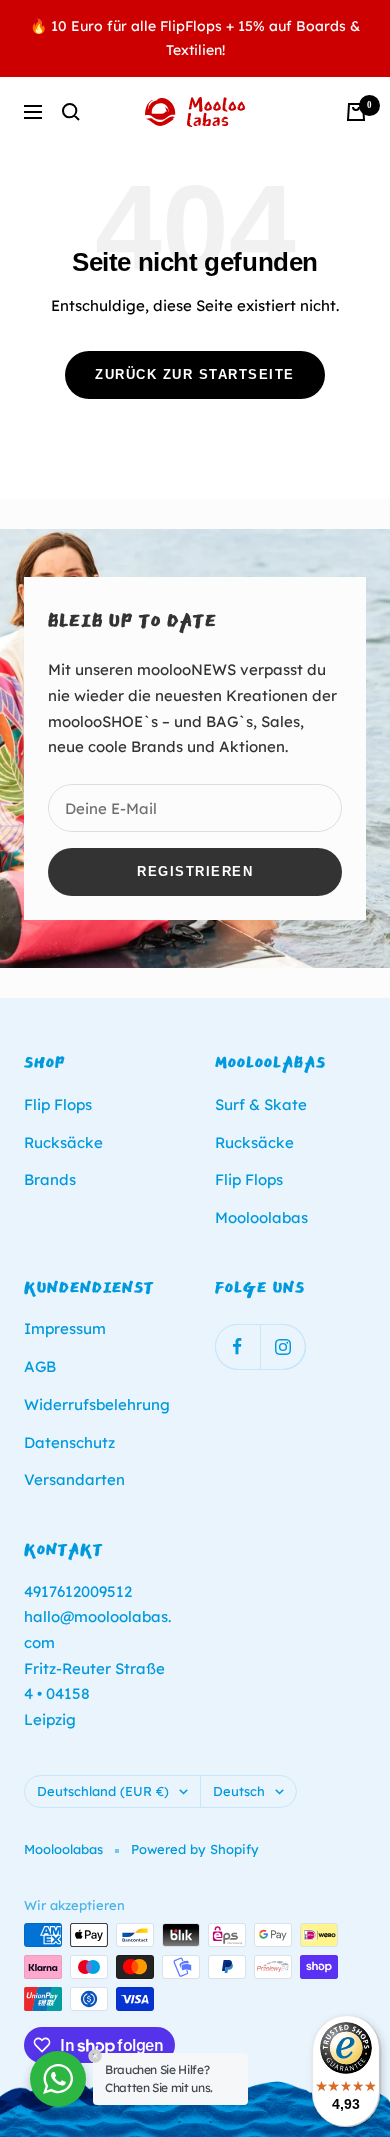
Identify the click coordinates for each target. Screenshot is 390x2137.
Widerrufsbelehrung (97, 1404)
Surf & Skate (261, 1104)
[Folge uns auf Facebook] (237, 1346)
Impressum (65, 1328)
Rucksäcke (63, 1142)
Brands (50, 1179)
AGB (40, 1366)
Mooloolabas (261, 1217)
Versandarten (74, 1479)
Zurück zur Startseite (195, 374)
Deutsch (239, 1791)
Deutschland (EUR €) (103, 1791)
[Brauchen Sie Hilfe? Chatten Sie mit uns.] (58, 2079)
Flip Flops (58, 1104)
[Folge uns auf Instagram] (282, 1346)
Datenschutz (69, 1442)
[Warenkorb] (356, 112)
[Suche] (71, 112)
